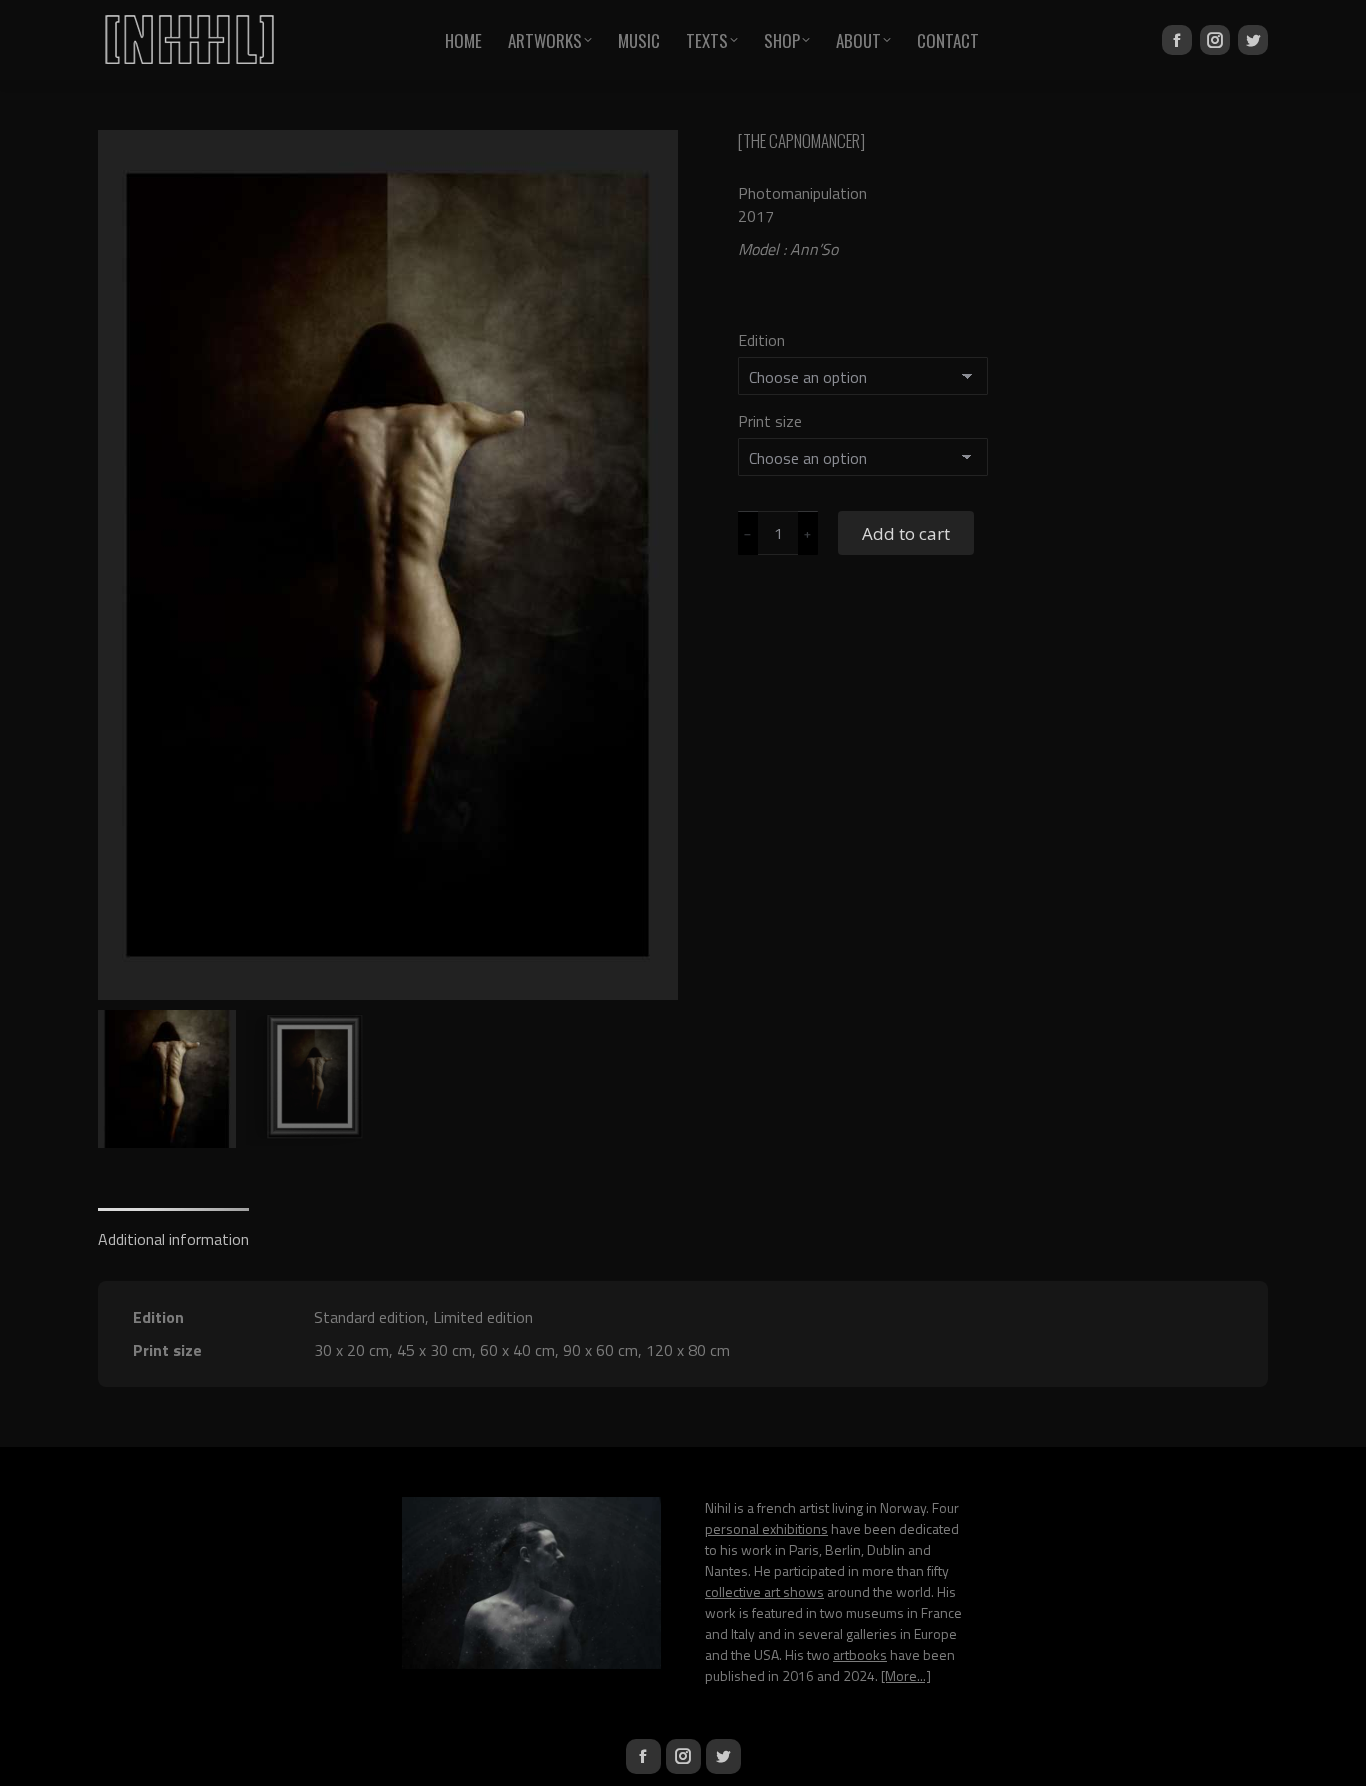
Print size (770, 421)
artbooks (860, 1654)
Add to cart (906, 533)
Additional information (173, 1239)
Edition (761, 340)
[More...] (906, 1675)
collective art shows (764, 1591)
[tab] (173, 1229)
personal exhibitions (766, 1528)
